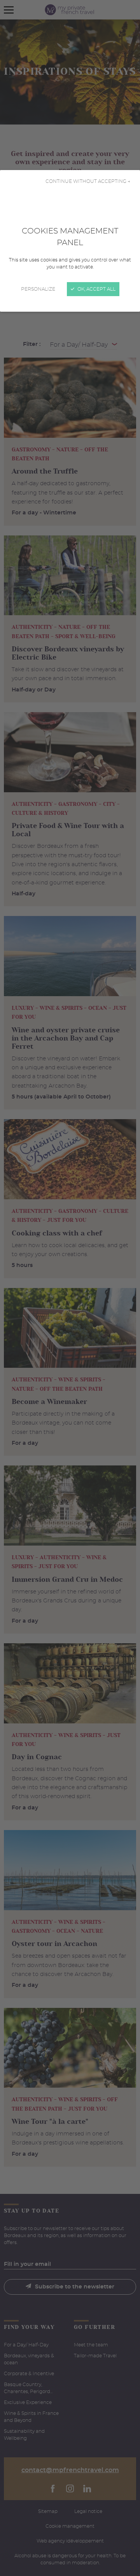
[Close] (70, 1288)
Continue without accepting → (88, 181)
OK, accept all (96, 289)
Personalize (38, 289)
